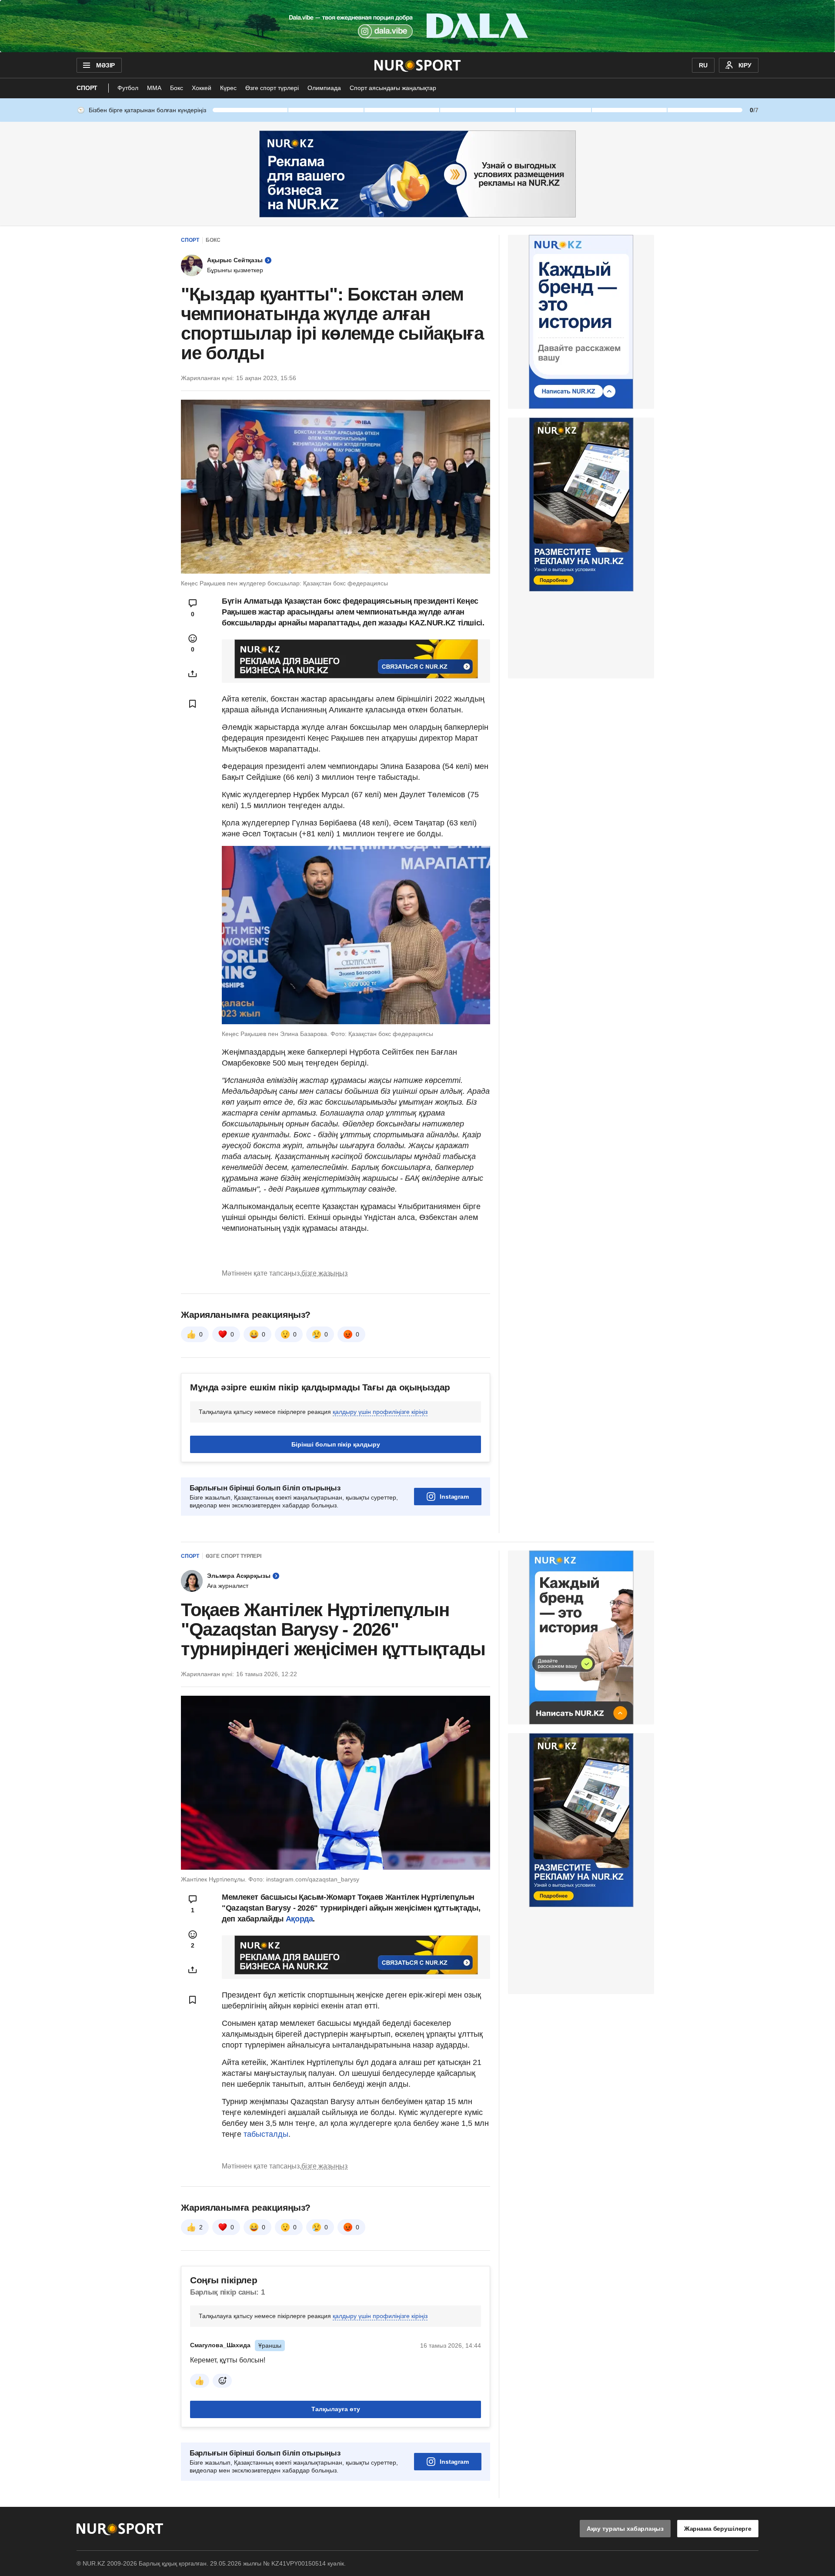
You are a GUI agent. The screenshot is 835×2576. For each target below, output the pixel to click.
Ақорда (299, 1919)
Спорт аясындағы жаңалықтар (393, 88)
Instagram (454, 1497)
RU (703, 65)
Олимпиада (324, 88)
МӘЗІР (105, 65)
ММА (154, 88)
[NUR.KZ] (418, 65)
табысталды (266, 2134)
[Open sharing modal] (193, 674)
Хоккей (202, 88)
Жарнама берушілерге (718, 2529)
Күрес (228, 88)
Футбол (128, 88)
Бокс (177, 88)
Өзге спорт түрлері (272, 88)
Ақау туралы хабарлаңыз (625, 2529)
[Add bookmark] (193, 704)
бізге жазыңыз (324, 1273)
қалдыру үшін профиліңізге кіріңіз (380, 1412)
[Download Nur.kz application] (417, 26)
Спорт (87, 88)
